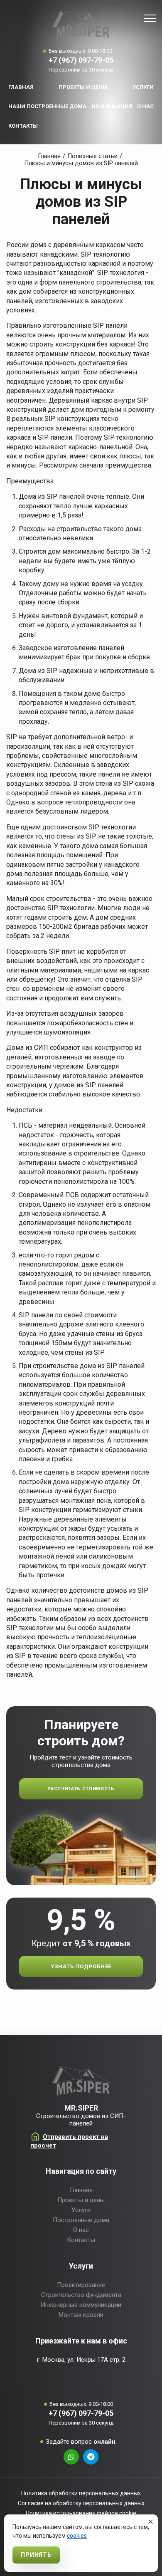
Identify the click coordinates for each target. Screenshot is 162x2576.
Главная (21, 87)
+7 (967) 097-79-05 (81, 60)
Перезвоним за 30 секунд (81, 70)
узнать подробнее (81, 1966)
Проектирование (81, 2285)
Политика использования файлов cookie (81, 2513)
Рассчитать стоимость (81, 1789)
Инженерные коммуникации (81, 2305)
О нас (145, 106)
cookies (77, 2536)
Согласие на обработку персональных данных (81, 2503)
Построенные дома (81, 2220)
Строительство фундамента (81, 2295)
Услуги (143, 87)
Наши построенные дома (47, 106)
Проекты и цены (83, 87)
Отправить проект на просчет (69, 2141)
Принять (36, 2555)
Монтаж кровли (81, 2315)
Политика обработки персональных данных (81, 2493)
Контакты (23, 126)
